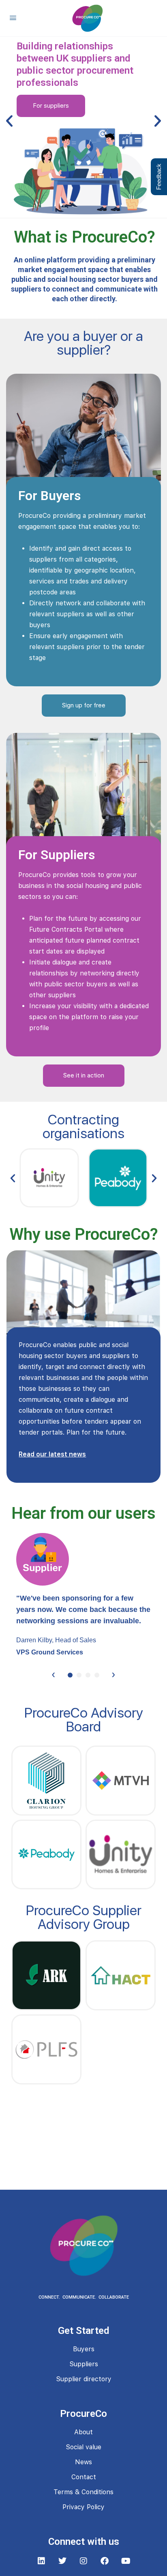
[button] (9, 121)
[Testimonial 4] (97, 1675)
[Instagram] (83, 2561)
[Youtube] (126, 2561)
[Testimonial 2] (79, 1675)
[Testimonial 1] (70, 1675)
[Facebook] (105, 2561)
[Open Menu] (13, 18)
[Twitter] (62, 2561)
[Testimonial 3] (88, 1675)
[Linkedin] (41, 2561)
